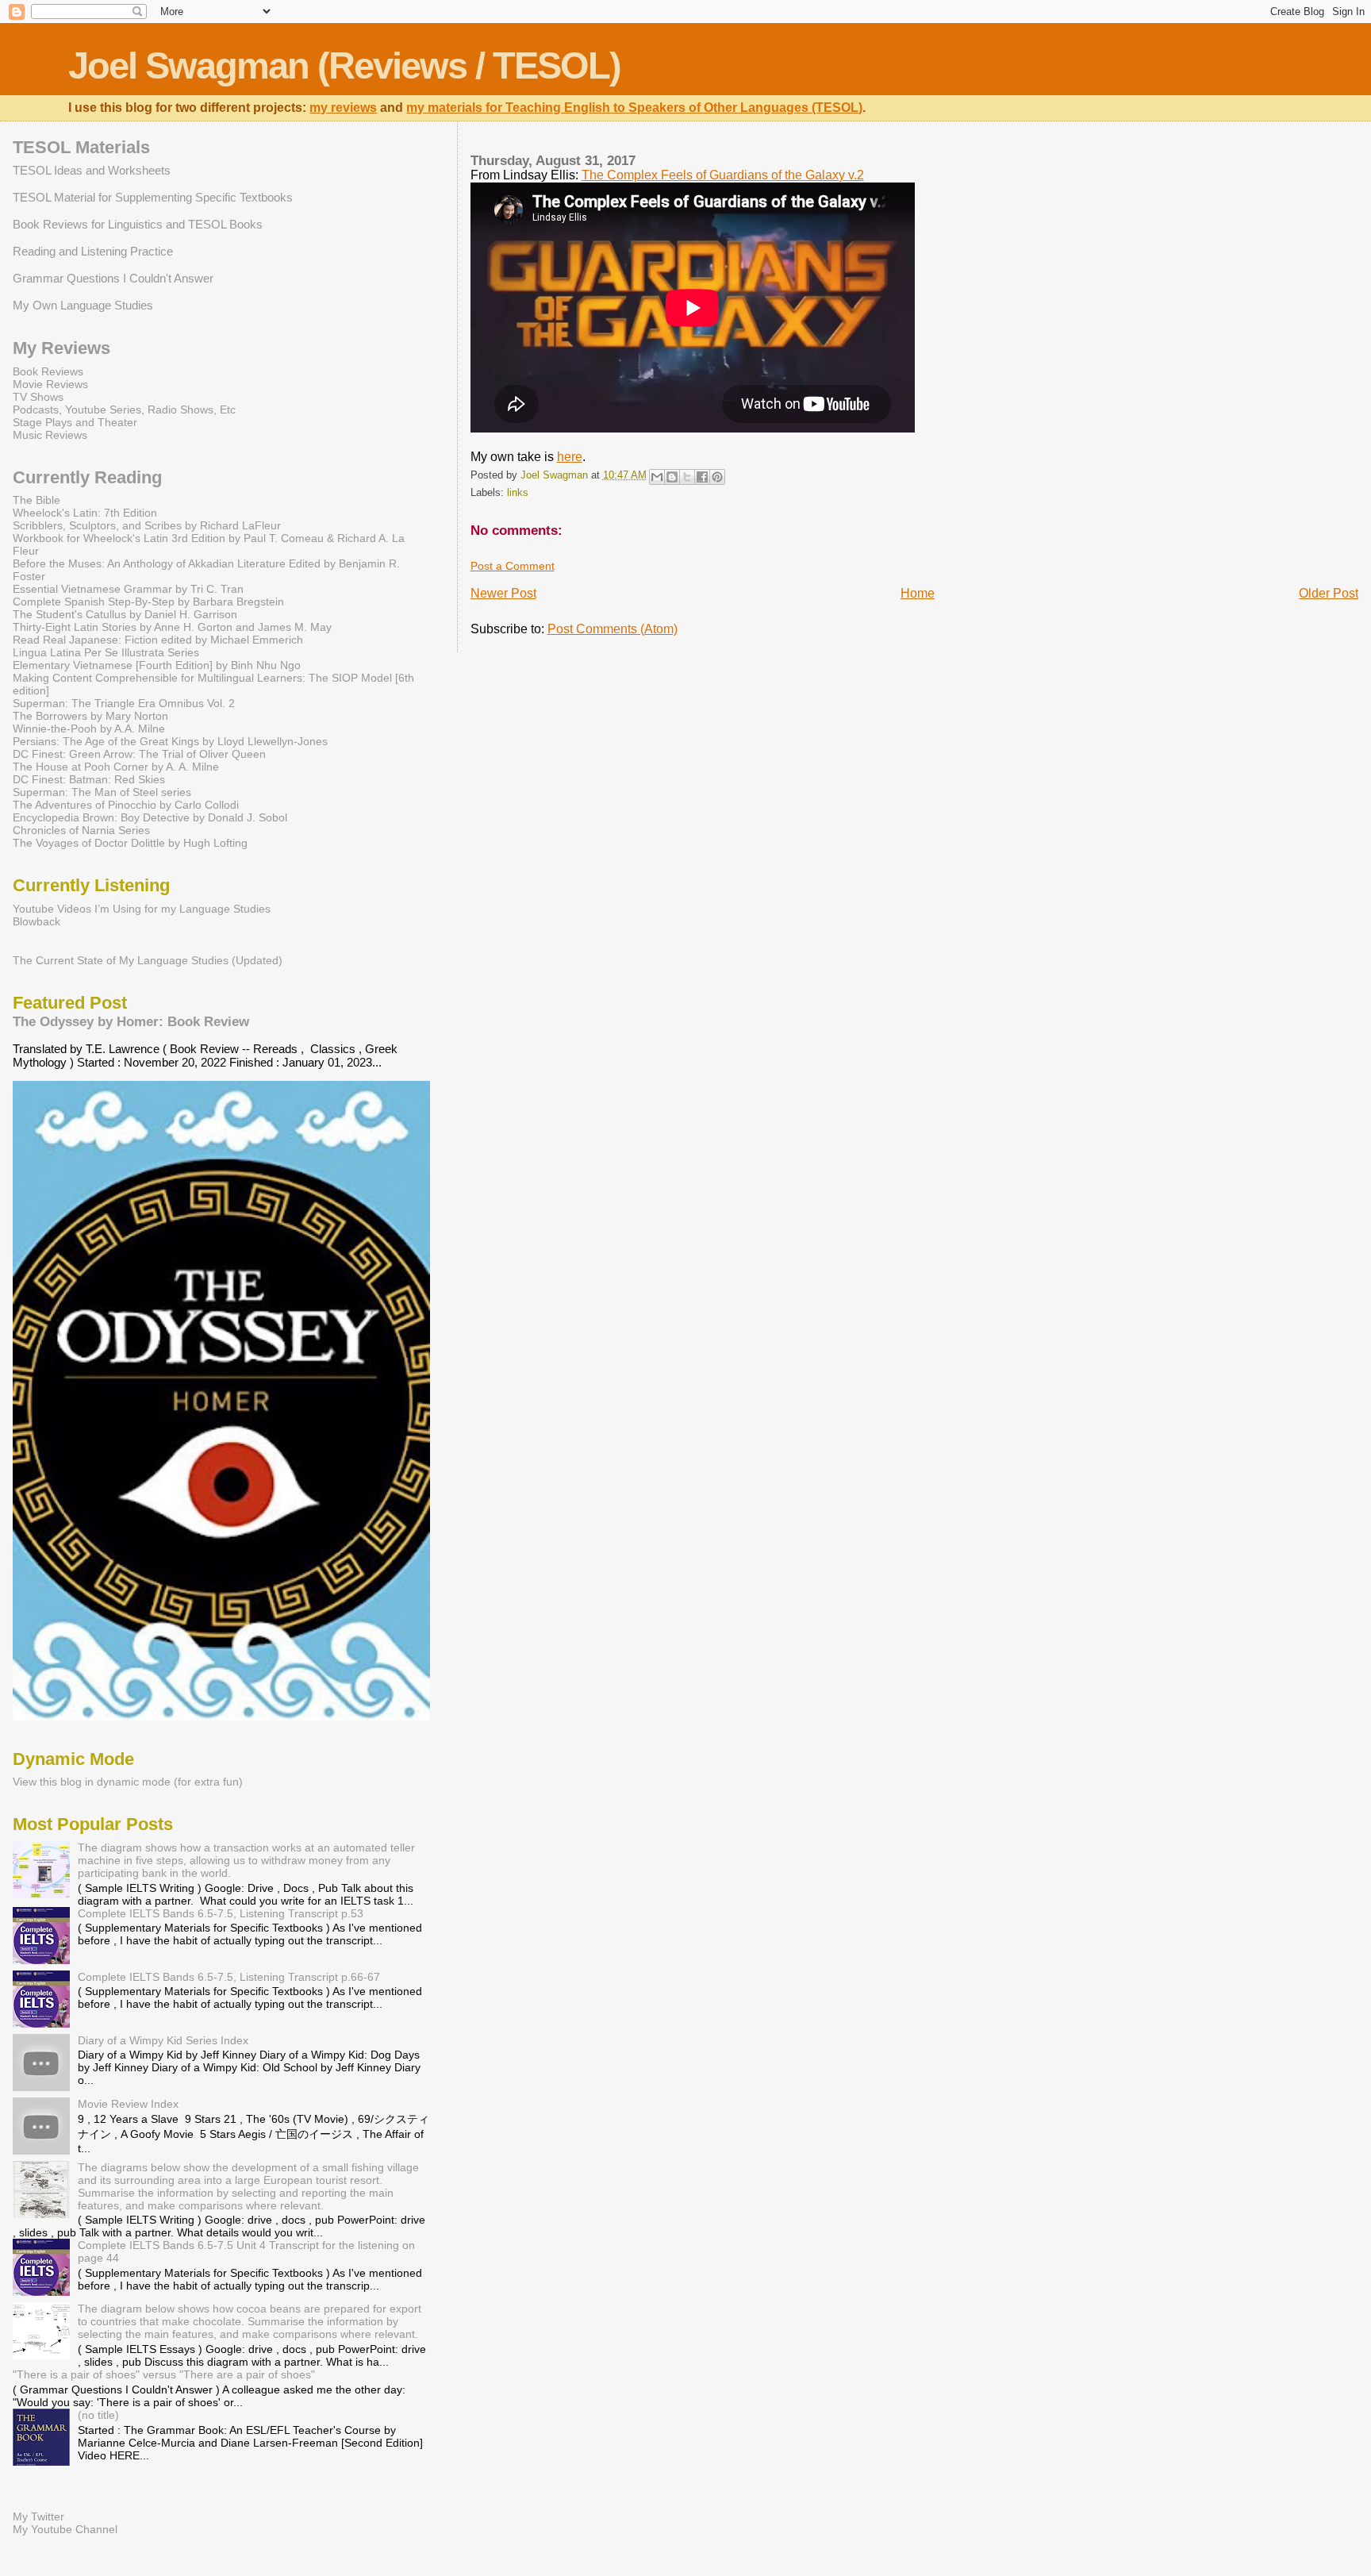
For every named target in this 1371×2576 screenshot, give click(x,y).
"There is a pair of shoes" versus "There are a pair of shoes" (164, 2374)
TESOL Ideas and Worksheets (92, 170)
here (570, 457)
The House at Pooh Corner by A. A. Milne (116, 767)
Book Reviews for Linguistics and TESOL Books (138, 224)
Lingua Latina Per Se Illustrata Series (106, 652)
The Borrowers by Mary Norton (90, 716)
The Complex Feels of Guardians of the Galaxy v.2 (723, 175)
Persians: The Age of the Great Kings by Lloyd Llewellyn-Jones (170, 741)
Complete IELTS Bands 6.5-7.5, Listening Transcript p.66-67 (229, 1977)
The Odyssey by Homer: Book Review (131, 1021)
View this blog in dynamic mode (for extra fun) (128, 1782)
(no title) (98, 2415)
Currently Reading (87, 477)
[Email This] (657, 477)
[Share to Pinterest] (717, 477)
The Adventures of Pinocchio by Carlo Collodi (126, 805)
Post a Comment (513, 566)
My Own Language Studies (83, 305)
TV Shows (38, 397)
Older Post (1329, 593)
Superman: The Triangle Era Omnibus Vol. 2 (124, 703)
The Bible (36, 500)
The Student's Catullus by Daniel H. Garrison (125, 614)
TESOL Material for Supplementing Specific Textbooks (153, 197)
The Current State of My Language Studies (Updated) (148, 960)
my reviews (343, 108)
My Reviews (61, 348)
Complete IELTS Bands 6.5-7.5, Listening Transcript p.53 (221, 1913)
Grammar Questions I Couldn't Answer (113, 278)
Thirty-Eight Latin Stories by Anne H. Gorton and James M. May (172, 627)
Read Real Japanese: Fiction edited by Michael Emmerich (158, 640)
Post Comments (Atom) (613, 629)
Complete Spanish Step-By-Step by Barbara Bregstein (148, 602)
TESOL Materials (81, 147)
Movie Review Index (128, 2104)
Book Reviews (48, 371)
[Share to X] (687, 477)
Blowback (36, 921)
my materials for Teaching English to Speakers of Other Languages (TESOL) (634, 108)
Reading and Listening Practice (93, 251)
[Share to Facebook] (702, 477)
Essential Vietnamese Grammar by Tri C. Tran (128, 589)
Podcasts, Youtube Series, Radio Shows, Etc (124, 409)
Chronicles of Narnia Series (81, 830)
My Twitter (38, 2516)
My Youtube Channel (65, 2529)
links (518, 493)
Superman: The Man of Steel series (102, 792)
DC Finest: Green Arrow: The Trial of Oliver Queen (139, 754)
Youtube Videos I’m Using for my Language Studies (142, 909)
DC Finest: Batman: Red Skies (89, 779)
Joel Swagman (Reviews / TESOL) (344, 65)
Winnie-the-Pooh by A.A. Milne (89, 729)
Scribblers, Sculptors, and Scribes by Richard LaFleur (147, 525)
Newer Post (503, 593)
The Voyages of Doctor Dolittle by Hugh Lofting (130, 843)
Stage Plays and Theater (75, 422)
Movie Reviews (50, 384)
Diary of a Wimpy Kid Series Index (163, 2040)
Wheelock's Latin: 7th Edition (85, 513)
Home (918, 593)
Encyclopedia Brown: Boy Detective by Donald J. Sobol (150, 817)
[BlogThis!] (672, 477)
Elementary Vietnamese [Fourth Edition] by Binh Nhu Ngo (157, 665)
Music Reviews (50, 435)
